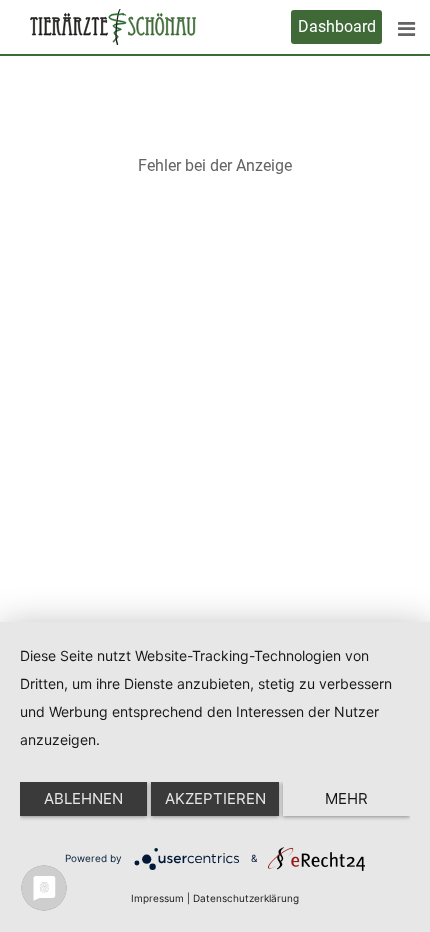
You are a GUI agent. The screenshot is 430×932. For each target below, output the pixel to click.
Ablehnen (83, 798)
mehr (346, 798)
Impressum (157, 898)
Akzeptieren (215, 798)
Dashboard (337, 26)
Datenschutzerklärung (246, 898)
